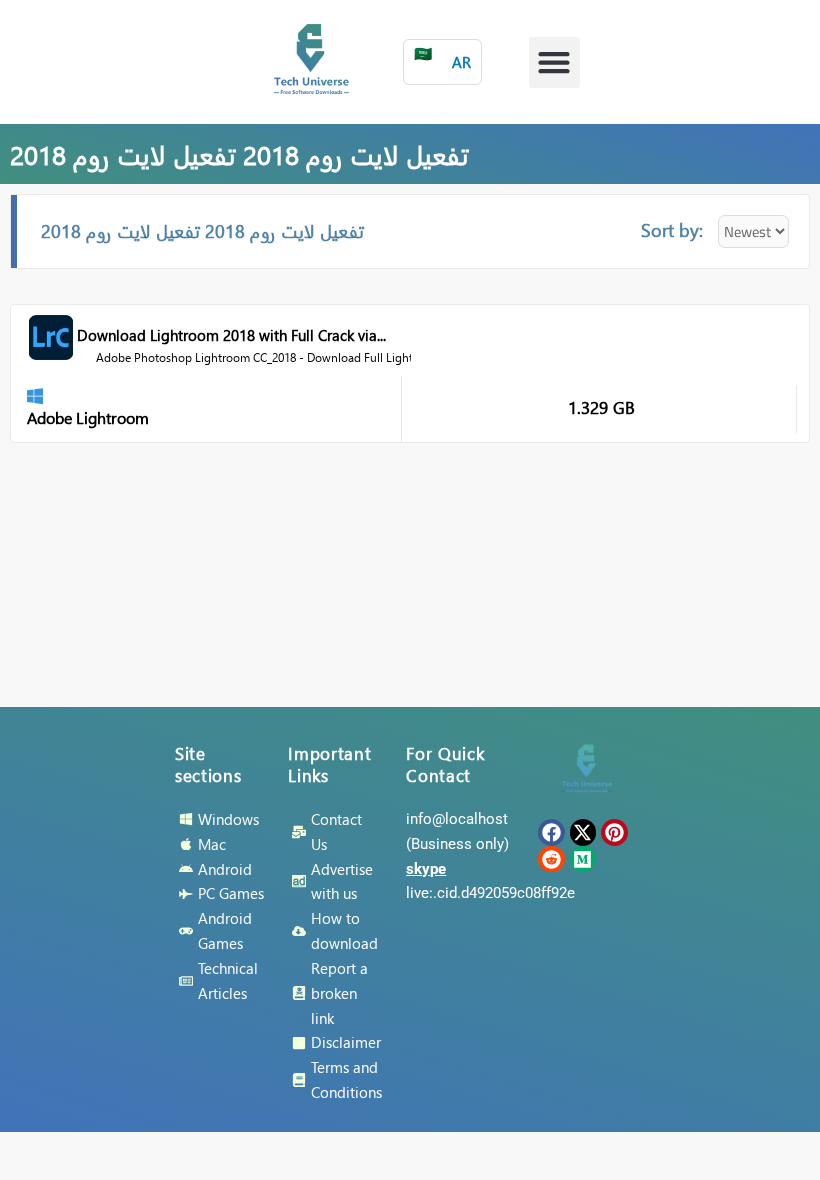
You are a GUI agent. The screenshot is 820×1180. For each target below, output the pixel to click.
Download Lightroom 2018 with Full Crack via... (231, 335)
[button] (554, 62)
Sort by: (672, 229)
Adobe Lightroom (88, 417)
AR (442, 57)
